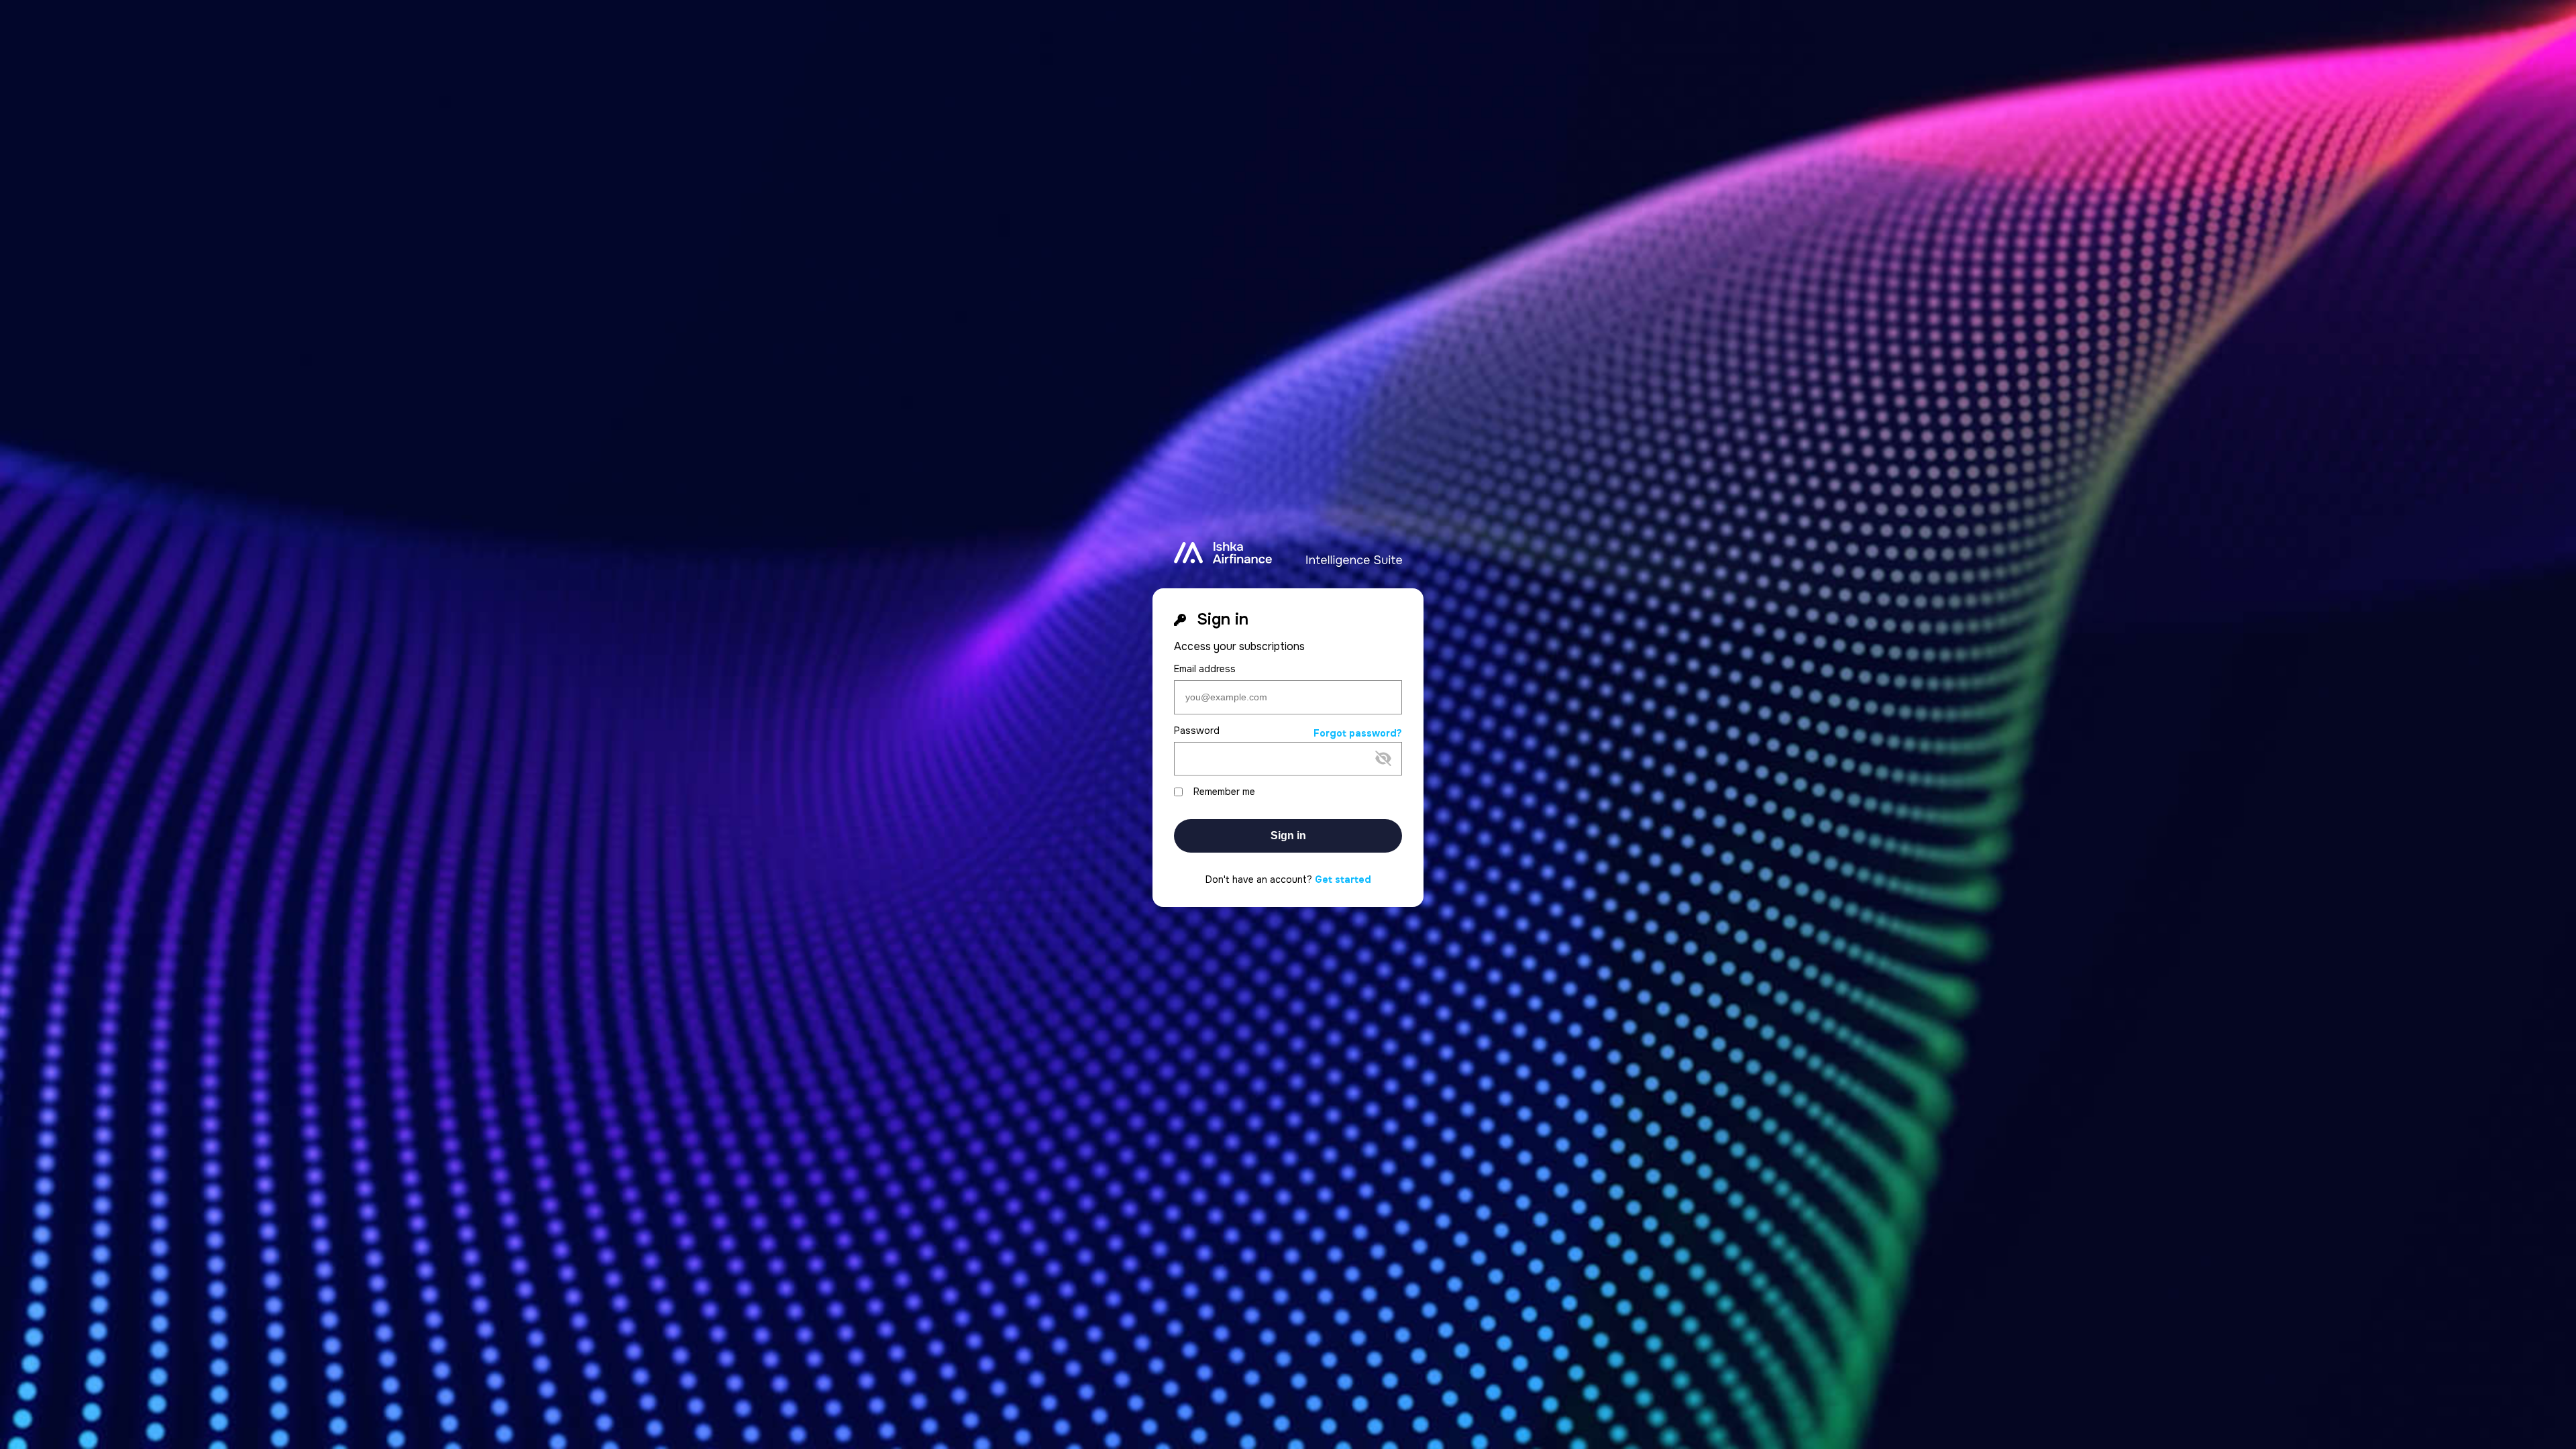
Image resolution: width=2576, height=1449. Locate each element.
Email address (1205, 669)
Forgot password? (1358, 734)
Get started (1343, 879)
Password (1197, 731)
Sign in (1288, 836)
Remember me (1224, 792)
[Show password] (1277, 780)
